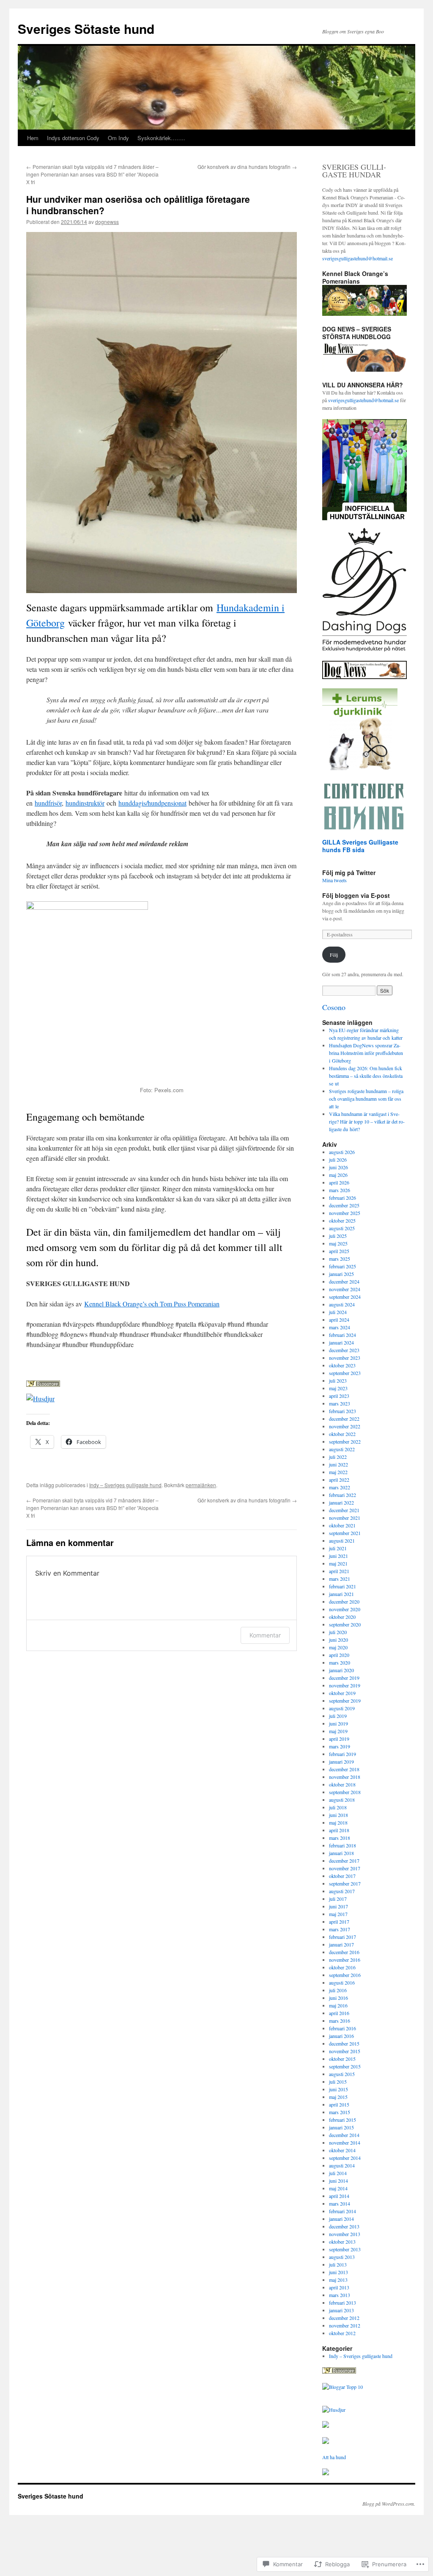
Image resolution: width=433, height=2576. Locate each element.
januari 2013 (341, 2310)
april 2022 (339, 1480)
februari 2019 (343, 1754)
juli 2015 (338, 2082)
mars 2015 (340, 2112)
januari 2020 (341, 1670)
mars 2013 (340, 2295)
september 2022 (345, 1441)
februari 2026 (343, 1198)
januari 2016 (341, 2036)
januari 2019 (341, 1762)
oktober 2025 (342, 1220)
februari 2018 (343, 1845)
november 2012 (345, 2325)
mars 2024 (340, 1327)
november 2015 (345, 2051)
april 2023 (339, 1396)
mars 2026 (340, 1190)
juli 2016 (338, 1990)
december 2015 (344, 2043)
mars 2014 (340, 2203)
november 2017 (345, 1868)
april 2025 (339, 1251)
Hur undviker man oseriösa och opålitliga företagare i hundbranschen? (138, 205)
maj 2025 (338, 1243)
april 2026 (339, 1182)
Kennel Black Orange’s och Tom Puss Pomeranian (152, 1304)
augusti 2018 (342, 1800)
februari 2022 (343, 1495)
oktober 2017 (342, 1876)
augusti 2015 (342, 2074)
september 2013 (345, 2249)
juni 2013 (338, 2272)
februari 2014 (343, 2211)
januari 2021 (341, 1594)
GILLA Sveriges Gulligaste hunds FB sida (360, 846)
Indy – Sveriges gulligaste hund (125, 1485)
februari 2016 (343, 2028)
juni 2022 (338, 1464)
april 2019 (339, 1739)
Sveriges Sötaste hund (86, 29)
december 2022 (344, 1419)
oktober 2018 (342, 1784)
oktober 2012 (342, 2333)
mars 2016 (340, 2021)
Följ (334, 955)
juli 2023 (338, 1380)
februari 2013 (343, 2303)
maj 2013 (338, 2280)
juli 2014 (338, 2173)
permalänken (201, 1485)
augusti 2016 (342, 1982)
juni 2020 (338, 1640)
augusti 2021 (342, 1541)
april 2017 (339, 1922)
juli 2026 (338, 1160)
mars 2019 (340, 1746)
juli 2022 (338, 1457)
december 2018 (344, 1769)
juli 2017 (338, 1899)
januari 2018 (341, 1853)
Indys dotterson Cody (73, 138)
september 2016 (345, 1975)
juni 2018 (338, 1815)
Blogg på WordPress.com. (389, 2504)
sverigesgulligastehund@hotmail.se (358, 258)
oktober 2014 (342, 2150)
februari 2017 (343, 1937)
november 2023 (345, 1358)
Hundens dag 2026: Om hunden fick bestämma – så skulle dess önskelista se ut (366, 1076)
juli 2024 (338, 1312)
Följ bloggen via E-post (356, 895)
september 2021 (345, 1533)
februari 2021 (343, 1586)
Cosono (334, 1007)
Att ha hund (334, 2457)
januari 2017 (341, 1944)
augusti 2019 (342, 1708)
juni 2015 (338, 2089)
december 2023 (344, 1350)
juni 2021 (338, 1556)
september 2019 (345, 1701)
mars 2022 (340, 1487)
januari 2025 (341, 1274)
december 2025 (344, 1205)
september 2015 (345, 2066)
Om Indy (118, 138)
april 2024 (339, 1320)
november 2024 (345, 1289)
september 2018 (345, 1792)
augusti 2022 (342, 1449)
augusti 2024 (342, 1304)
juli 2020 (338, 1632)
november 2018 (345, 1777)
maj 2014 (338, 2188)
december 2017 (344, 1861)
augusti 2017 (342, 1891)
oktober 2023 (342, 1365)
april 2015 (339, 2104)
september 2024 (345, 1297)
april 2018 (339, 1830)
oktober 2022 (342, 1434)
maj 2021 (338, 1563)
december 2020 (344, 1601)
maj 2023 (338, 1388)
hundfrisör (48, 803)
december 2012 (344, 2318)
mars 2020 (340, 1662)
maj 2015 (338, 2097)
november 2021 (345, 1518)
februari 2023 (343, 1411)
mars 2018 (340, 1838)
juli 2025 (338, 1236)
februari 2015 (343, 2120)
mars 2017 (340, 1929)
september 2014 (345, 2158)
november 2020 (345, 1609)
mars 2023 (340, 1403)
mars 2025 (340, 1259)
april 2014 (339, 2196)
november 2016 (345, 1960)
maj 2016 (338, 2005)
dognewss (107, 222)
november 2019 (345, 1685)
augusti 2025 (342, 1228)
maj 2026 (338, 1175)
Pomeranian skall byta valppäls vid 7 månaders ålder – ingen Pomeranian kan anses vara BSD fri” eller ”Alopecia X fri (92, 174)
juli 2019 (338, 1716)
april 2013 (339, 2287)
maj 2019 (338, 1731)
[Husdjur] (334, 2410)
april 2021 (339, 1571)
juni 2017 (338, 1906)
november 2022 (345, 1426)
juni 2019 (338, 1723)
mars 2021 (340, 1579)
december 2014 (344, 2135)
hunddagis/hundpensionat (152, 803)
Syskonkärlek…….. (161, 138)
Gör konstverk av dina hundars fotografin (247, 167)
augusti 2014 (342, 2165)
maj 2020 (338, 1647)
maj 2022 (338, 1472)
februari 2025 (343, 1266)
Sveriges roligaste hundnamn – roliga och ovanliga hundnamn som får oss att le (366, 1099)
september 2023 (345, 1373)
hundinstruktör (85, 803)
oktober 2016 (342, 1967)
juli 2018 (338, 1807)
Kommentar (265, 1635)
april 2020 (339, 1655)
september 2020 (345, 1624)
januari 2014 (341, 2219)
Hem (33, 138)
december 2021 (344, 1510)
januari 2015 (341, 2127)
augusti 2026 (342, 1152)
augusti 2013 (342, 2257)
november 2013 (345, 2234)
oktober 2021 (342, 1525)
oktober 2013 (342, 2242)
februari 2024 (343, 1335)
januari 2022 (341, 1502)
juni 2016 (338, 1998)
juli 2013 (338, 2264)
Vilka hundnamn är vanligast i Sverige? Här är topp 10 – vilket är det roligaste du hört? (367, 1121)
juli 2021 (338, 1548)
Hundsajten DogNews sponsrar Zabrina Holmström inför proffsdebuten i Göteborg (366, 1053)
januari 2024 (341, 1342)
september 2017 (345, 1883)
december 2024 (344, 1281)
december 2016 (344, 1952)
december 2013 (344, 2226)
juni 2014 (338, 2181)
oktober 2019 (342, 1693)
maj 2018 (338, 1822)
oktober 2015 (342, 2059)
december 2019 (344, 1678)
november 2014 (345, 2143)
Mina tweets (334, 880)
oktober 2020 (342, 1617)
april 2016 (339, 2013)
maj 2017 (338, 1914)
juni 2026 (338, 1167)
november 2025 (345, 1213)
